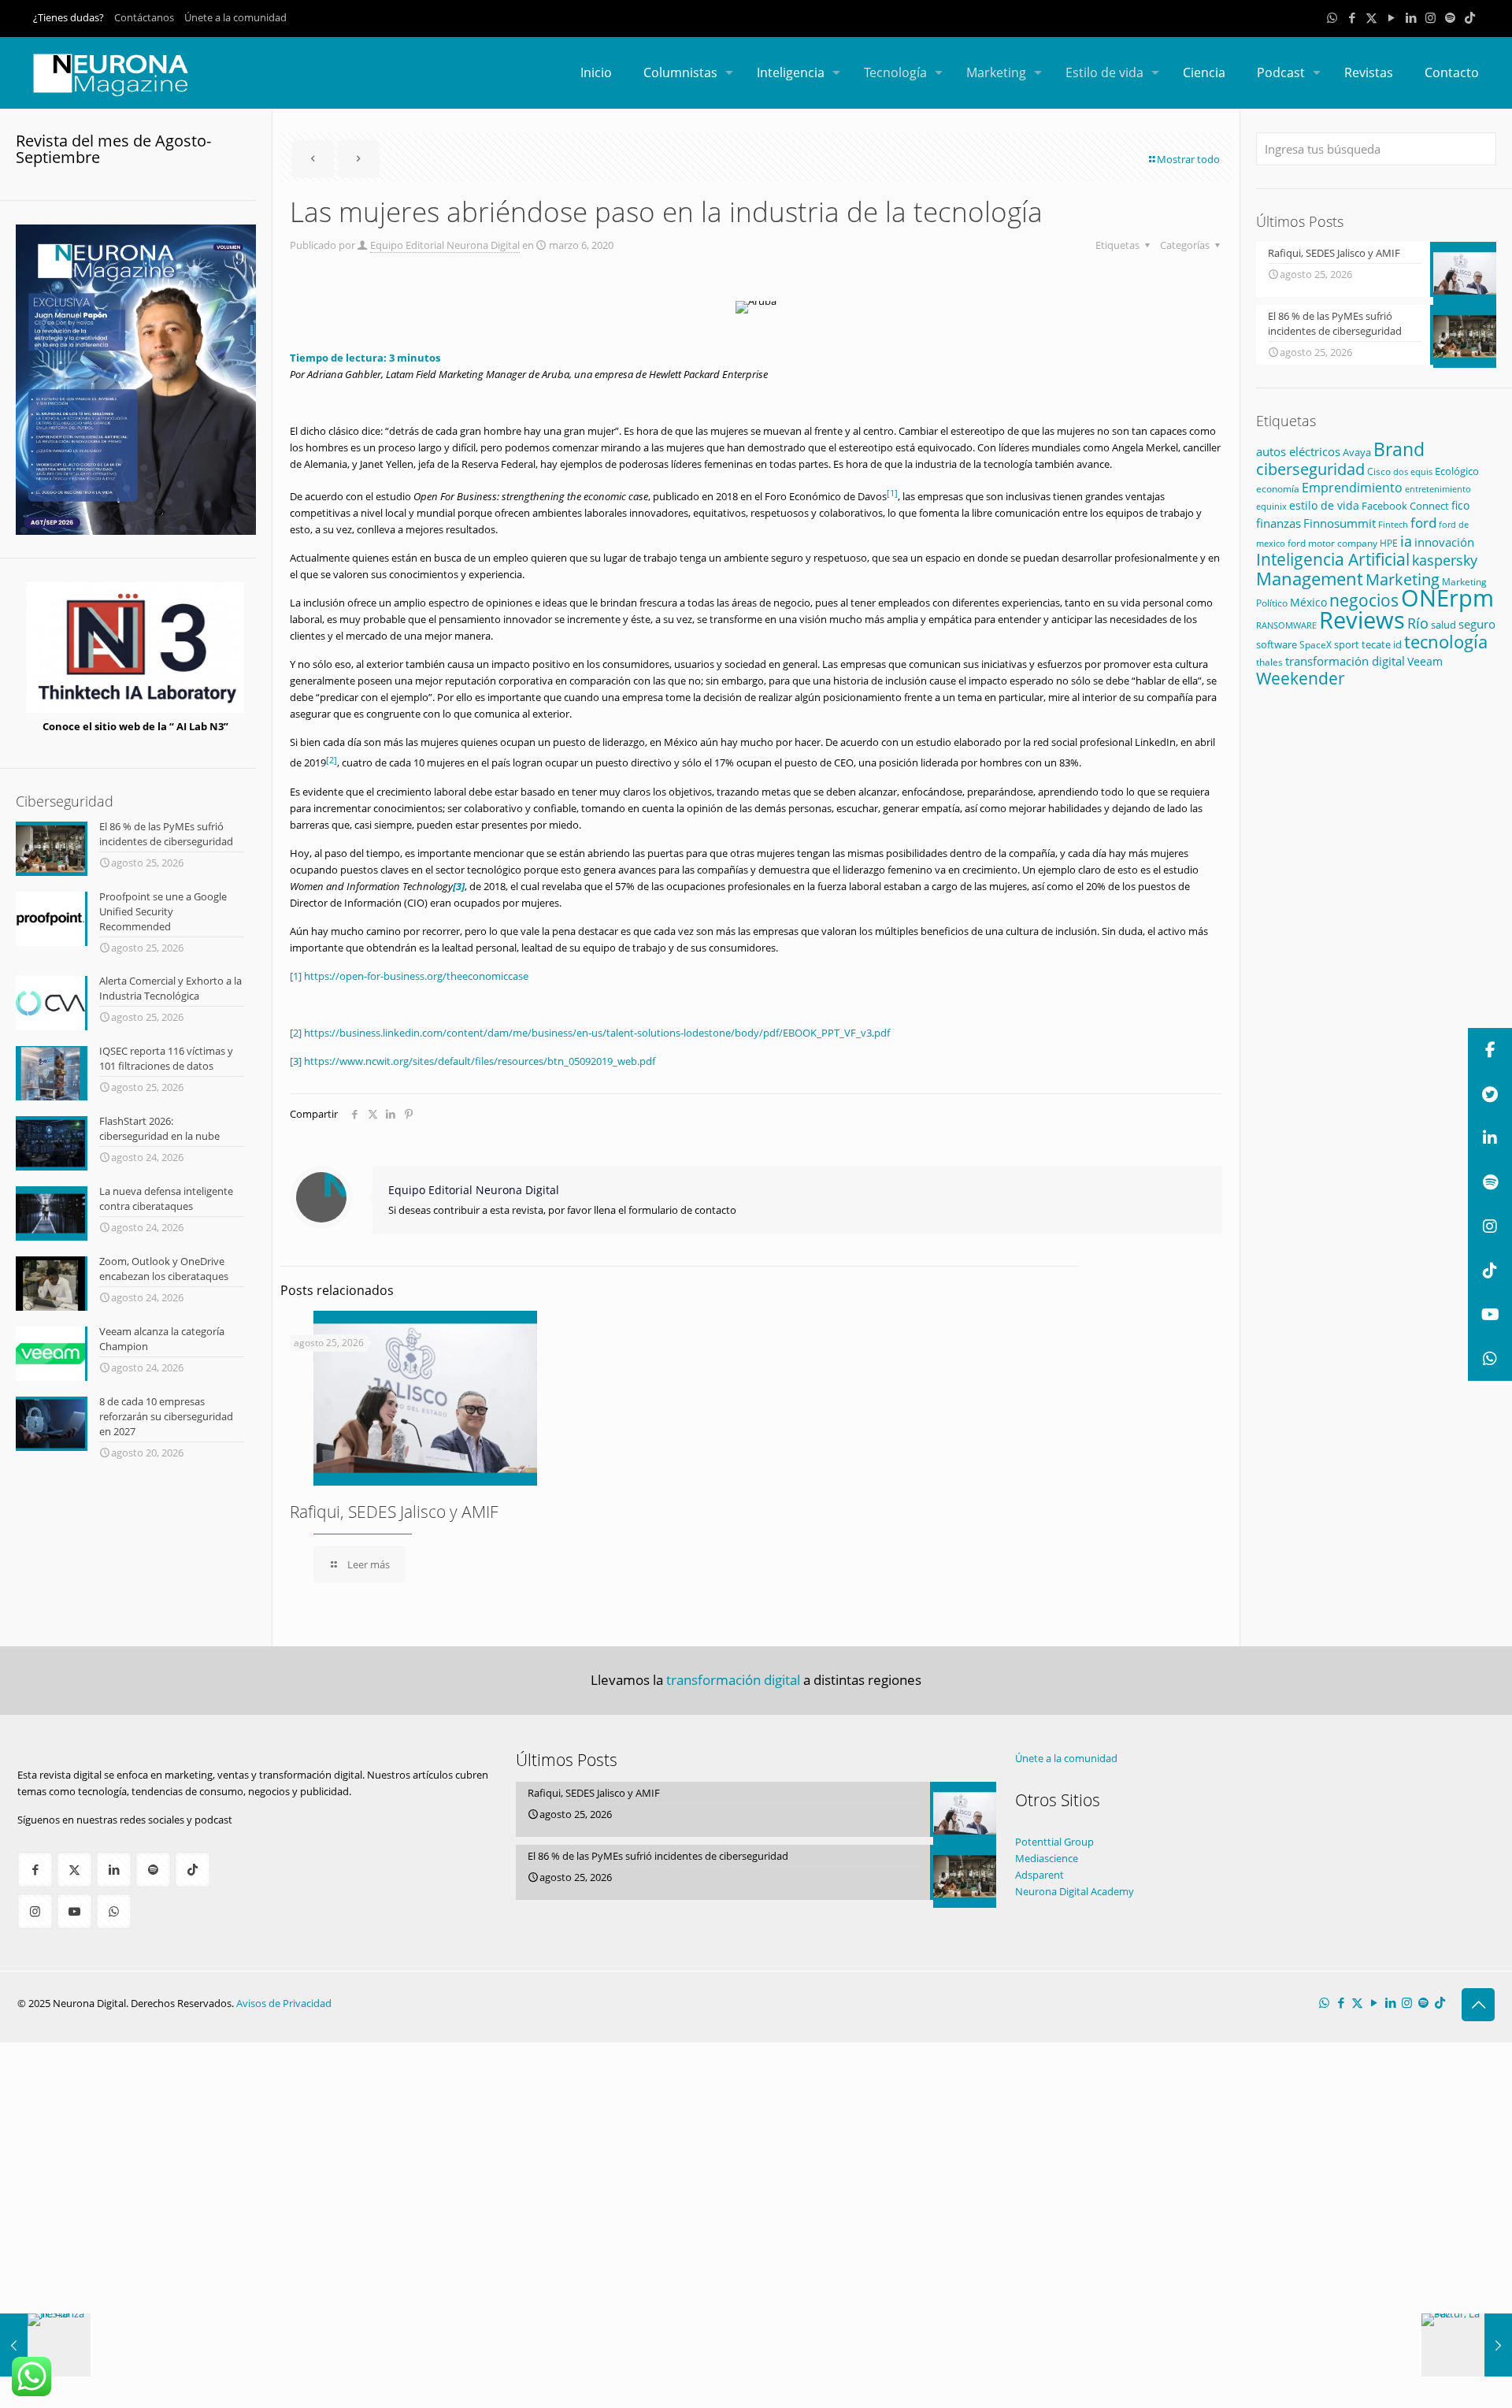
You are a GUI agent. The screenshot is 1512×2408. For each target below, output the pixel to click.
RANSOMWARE (1286, 625)
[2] (296, 1033)
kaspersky (1445, 560)
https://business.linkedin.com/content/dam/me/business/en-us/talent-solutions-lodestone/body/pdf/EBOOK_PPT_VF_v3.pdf (597, 1033)
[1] (296, 976)
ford (1423, 523)
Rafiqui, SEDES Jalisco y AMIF (394, 1512)
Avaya (1357, 452)
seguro (1477, 624)
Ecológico (1457, 471)
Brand (1399, 449)
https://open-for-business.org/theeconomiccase (416, 976)
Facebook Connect (1405, 506)
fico (1460, 505)
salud (1443, 625)
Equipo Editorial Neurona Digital (445, 245)
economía (1278, 488)
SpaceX (1316, 645)
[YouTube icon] (1391, 17)
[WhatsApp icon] (1332, 17)
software (1277, 644)
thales (1269, 662)
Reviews (1362, 620)
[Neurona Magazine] (111, 72)
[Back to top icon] (1478, 2005)
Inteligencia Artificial (1333, 559)
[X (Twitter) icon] (1371, 17)
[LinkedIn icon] (1411, 17)
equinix (1271, 506)
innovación (1444, 542)
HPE (1389, 543)
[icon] (1450, 17)
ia (1406, 541)
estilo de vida (1324, 505)
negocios (1364, 600)
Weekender (1301, 678)
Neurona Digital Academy (1075, 1891)
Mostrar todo (1188, 159)
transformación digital (1345, 661)
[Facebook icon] (1352, 17)
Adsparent (1039, 1875)
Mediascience (1047, 1858)
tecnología (1446, 642)
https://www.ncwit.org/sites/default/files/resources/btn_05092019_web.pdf (480, 1061)
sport (1347, 644)
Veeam (1425, 661)
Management (1310, 579)
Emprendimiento (1352, 488)
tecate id (1382, 644)
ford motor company (1332, 543)
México (1308, 602)
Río (1418, 623)
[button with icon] (35, 1870)
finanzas (1279, 523)
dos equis (1413, 471)
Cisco (1379, 471)
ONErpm (1447, 598)
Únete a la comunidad (235, 17)
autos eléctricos (1298, 451)
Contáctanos (144, 17)
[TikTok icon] (1470, 17)
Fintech (1393, 525)
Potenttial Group (1054, 1842)
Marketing (1403, 579)
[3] (296, 1061)
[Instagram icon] (1430, 17)
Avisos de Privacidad (284, 2003)
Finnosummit (1340, 523)
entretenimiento (1438, 489)
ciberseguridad (1310, 469)
